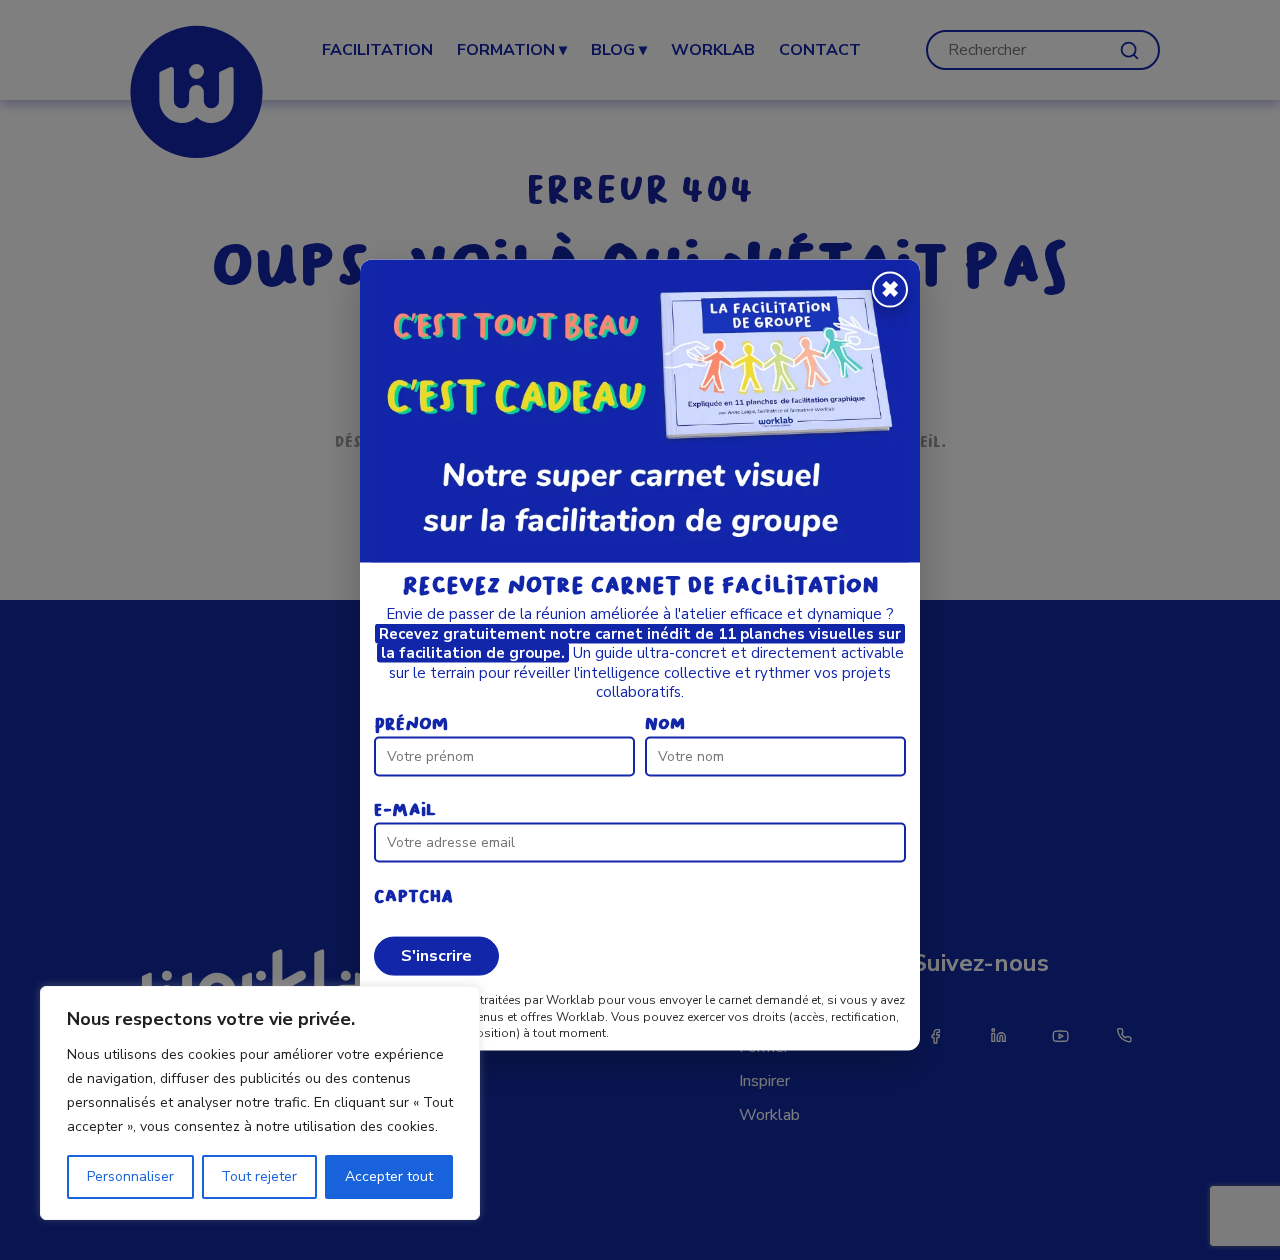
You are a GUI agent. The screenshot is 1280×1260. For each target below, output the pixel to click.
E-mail (405, 809)
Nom (665, 723)
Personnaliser (130, 1176)
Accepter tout (389, 1176)
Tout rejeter (259, 1176)
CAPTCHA (413, 895)
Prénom (411, 723)
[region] (260, 1103)
